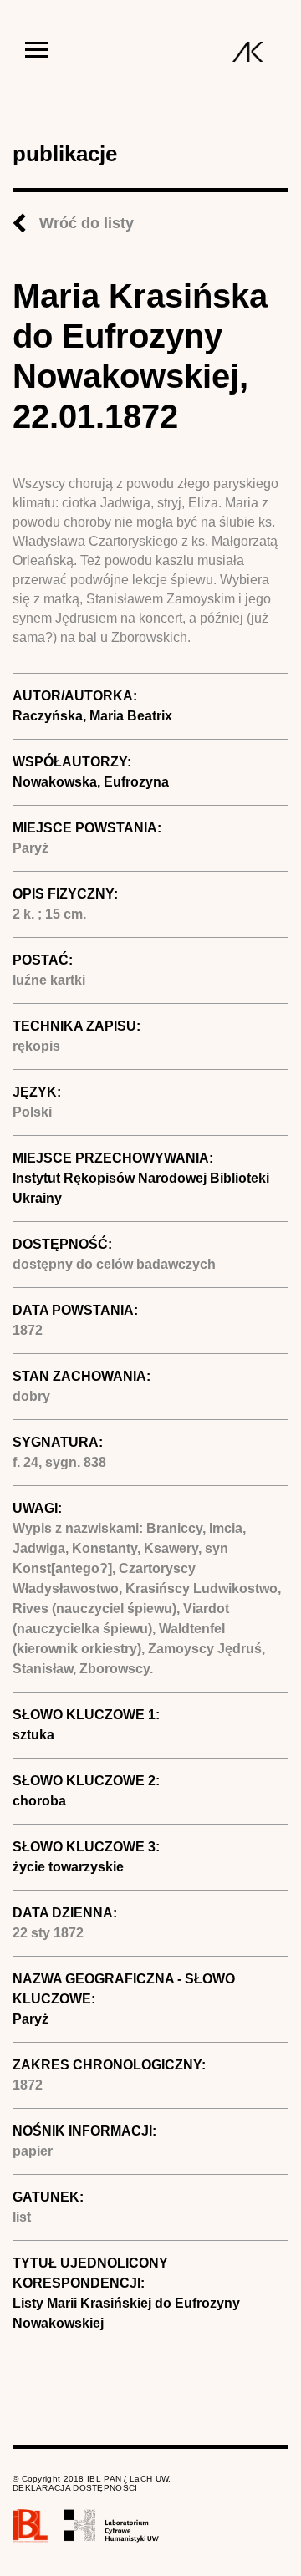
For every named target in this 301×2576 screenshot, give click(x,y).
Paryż (31, 2019)
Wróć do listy (87, 223)
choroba (39, 1801)
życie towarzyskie (68, 1867)
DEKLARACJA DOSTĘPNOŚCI (75, 2488)
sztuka (33, 1735)
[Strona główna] (248, 52)
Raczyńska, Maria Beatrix (92, 716)
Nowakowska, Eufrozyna (91, 782)
